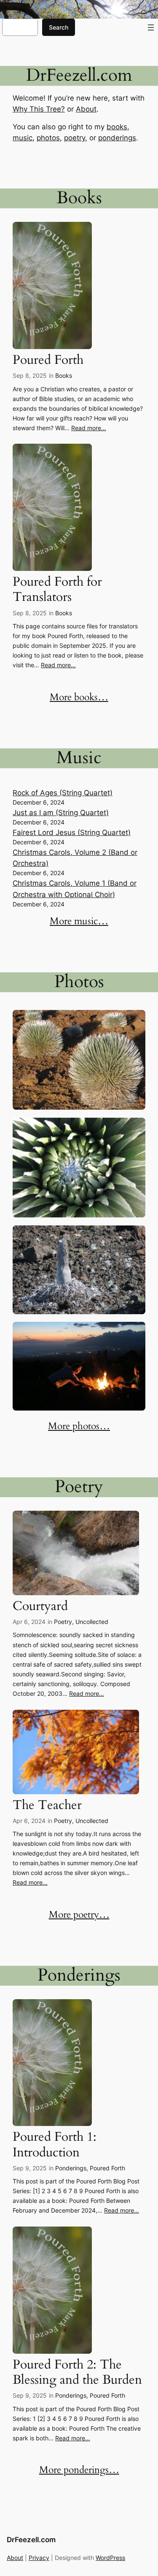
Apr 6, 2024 (29, 1622)
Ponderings (71, 2168)
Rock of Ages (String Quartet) (63, 793)
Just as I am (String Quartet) (61, 813)
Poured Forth (48, 360)
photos (48, 138)
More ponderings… (79, 2470)
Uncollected (92, 1622)
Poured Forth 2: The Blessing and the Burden (77, 2372)
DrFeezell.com (31, 2540)
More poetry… (79, 1915)
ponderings (117, 138)
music (23, 138)
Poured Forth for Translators (57, 589)
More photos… (79, 1426)
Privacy (39, 2558)
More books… (79, 697)
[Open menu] (151, 27)
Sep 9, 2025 (30, 2168)
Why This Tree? (39, 109)
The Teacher (47, 1805)
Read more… (89, 428)
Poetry (63, 1622)
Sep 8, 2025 (30, 375)
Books (64, 375)
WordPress (110, 2558)
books (117, 127)
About (86, 109)
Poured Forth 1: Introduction (55, 2145)
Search (59, 27)
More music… (79, 921)
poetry (75, 138)
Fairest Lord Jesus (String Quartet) (72, 832)
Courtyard (40, 1606)
